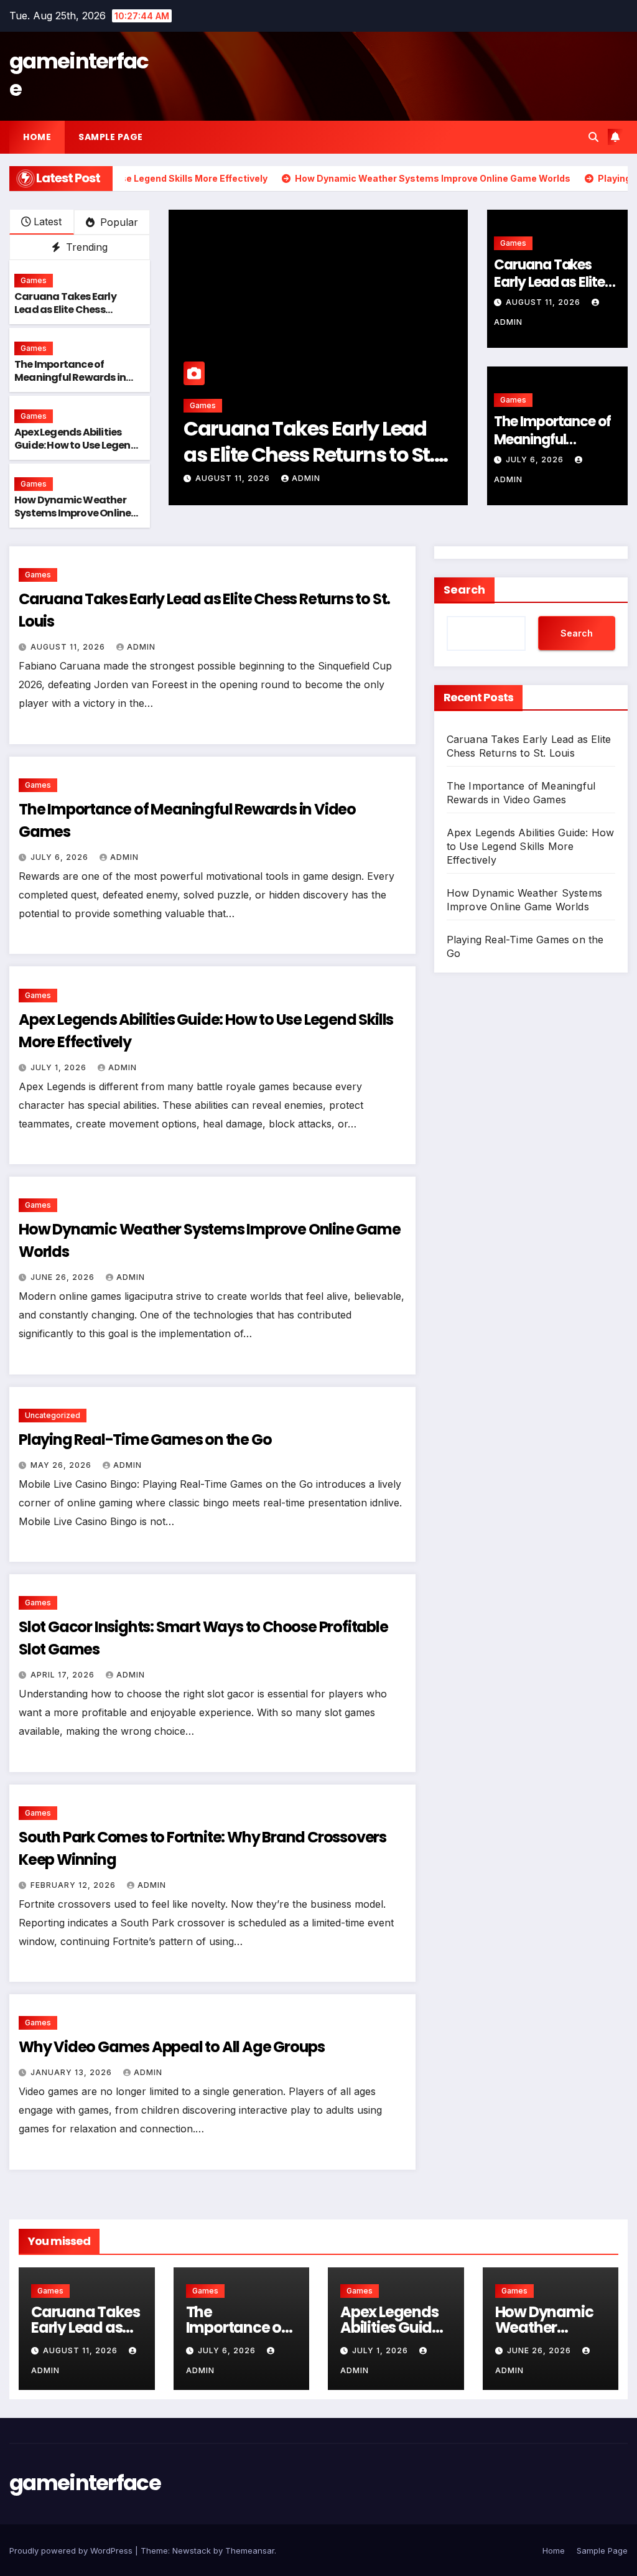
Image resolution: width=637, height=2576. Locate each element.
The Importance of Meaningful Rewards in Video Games (70, 377)
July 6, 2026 (255, 478)
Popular (118, 222)
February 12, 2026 (74, 1885)
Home (37, 137)
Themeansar (250, 2550)
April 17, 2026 (64, 1675)
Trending (85, 247)
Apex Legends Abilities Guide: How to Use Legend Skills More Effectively (76, 445)
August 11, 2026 (544, 302)
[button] (593, 137)
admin (319, 478)
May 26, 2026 (62, 1465)
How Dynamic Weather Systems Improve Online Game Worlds (72, 513)
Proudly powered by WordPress (72, 2550)
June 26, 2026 (64, 1277)
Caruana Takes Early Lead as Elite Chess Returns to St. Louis (65, 310)
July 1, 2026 (60, 1067)
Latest (48, 222)
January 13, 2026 (72, 2072)
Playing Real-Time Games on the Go (145, 1440)
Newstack (192, 2550)
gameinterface (79, 75)
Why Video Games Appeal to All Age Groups (172, 2047)
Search (464, 590)
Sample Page (111, 137)
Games (34, 280)
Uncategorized (53, 1415)
